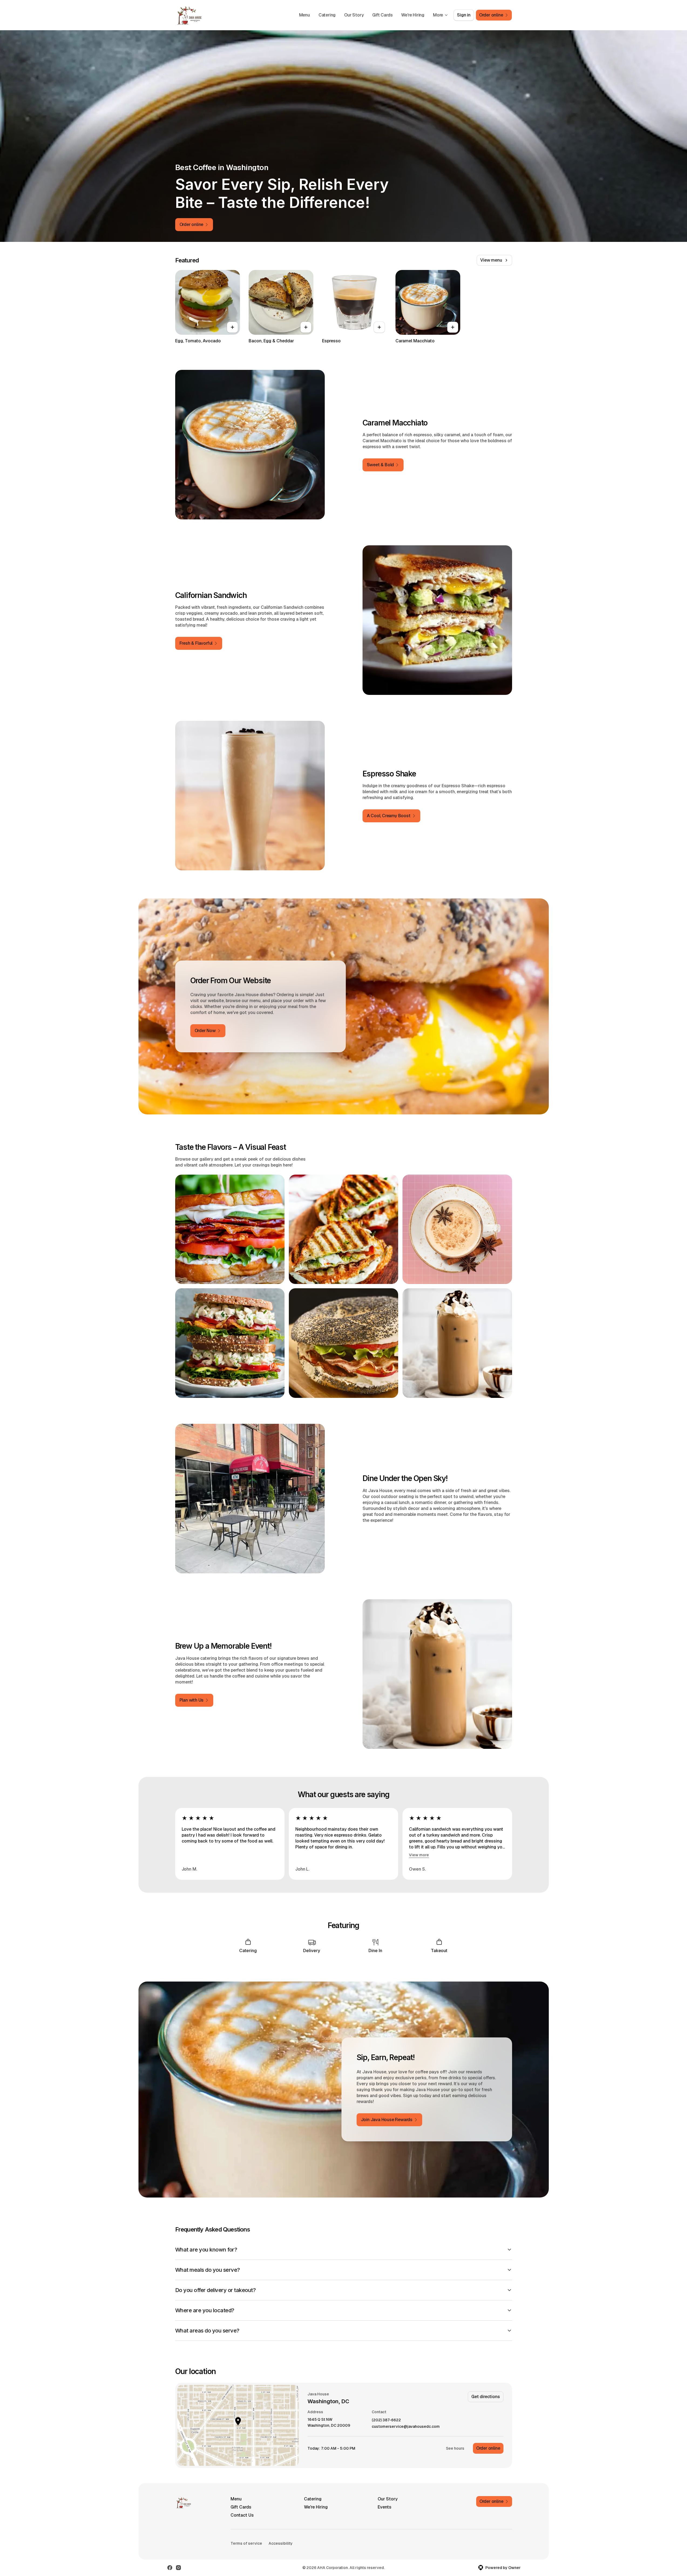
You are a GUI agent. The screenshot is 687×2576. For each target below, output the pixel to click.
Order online (488, 2448)
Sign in (464, 15)
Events (385, 2507)
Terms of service (246, 2543)
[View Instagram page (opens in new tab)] (178, 2568)
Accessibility (281, 2543)
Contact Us (242, 2515)
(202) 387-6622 (386, 2420)
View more (419, 1855)
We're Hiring (413, 15)
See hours (455, 2448)
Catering (327, 15)
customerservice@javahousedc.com (406, 2427)
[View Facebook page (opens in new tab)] (170, 2568)
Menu (304, 15)
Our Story (354, 15)
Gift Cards (382, 15)
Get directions (485, 2397)
